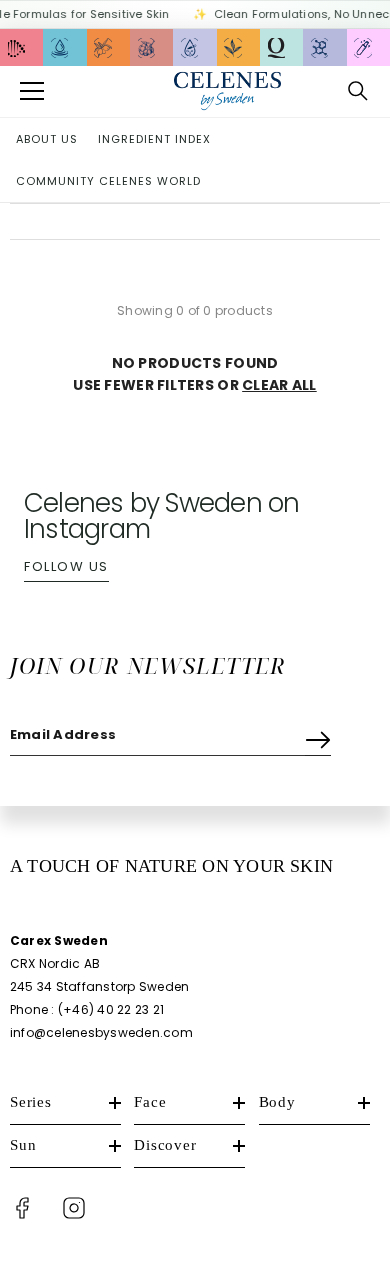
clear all (279, 385)
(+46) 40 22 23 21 (111, 1009)
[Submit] (318, 735)
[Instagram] (74, 1208)
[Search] (358, 91)
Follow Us (66, 566)
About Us (47, 139)
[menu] (32, 91)
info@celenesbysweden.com (101, 1032)
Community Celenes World (108, 181)
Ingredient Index (154, 139)
